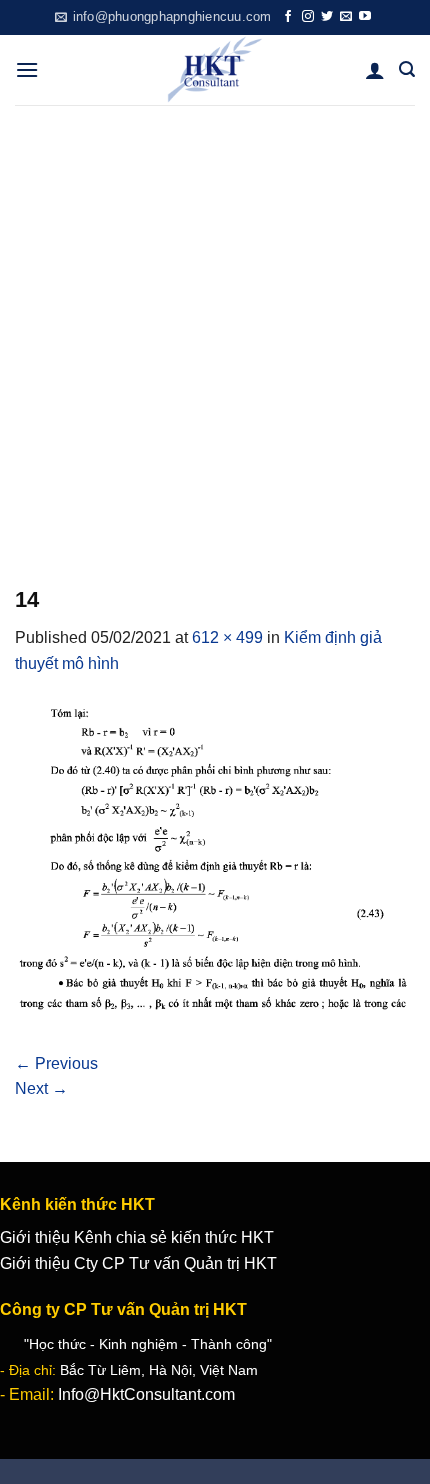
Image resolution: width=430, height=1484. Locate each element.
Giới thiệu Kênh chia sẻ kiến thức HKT (137, 1237)
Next (41, 1088)
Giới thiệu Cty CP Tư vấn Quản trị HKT (138, 1263)
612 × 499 (227, 637)
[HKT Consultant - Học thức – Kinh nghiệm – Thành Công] (215, 70)
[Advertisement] (215, 330)
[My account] (375, 70)
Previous (56, 1063)
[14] (215, 862)
